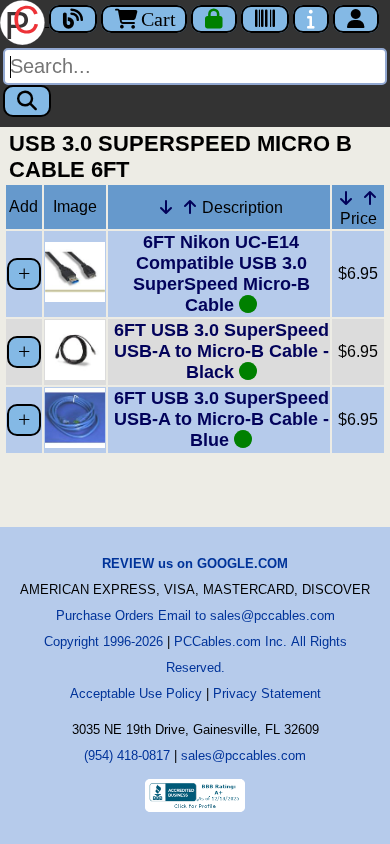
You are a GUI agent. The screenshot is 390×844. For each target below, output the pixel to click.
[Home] (24, 20)
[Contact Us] (311, 19)
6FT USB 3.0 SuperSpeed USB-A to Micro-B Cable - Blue (221, 419)
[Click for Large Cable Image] (75, 296)
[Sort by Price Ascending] (370, 198)
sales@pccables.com (243, 755)
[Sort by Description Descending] (166, 207)
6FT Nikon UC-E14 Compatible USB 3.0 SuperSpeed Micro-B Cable (221, 273)
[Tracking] (265, 19)
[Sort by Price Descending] (346, 198)
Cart (158, 19)
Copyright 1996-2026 (103, 641)
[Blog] (73, 19)
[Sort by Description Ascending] (190, 207)
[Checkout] (214, 19)
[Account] (356, 19)
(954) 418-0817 (127, 755)
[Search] (27, 101)
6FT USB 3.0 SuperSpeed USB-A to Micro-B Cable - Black (221, 351)
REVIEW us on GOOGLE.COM (195, 563)
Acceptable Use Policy (136, 693)
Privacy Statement (267, 693)
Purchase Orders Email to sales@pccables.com (195, 615)
